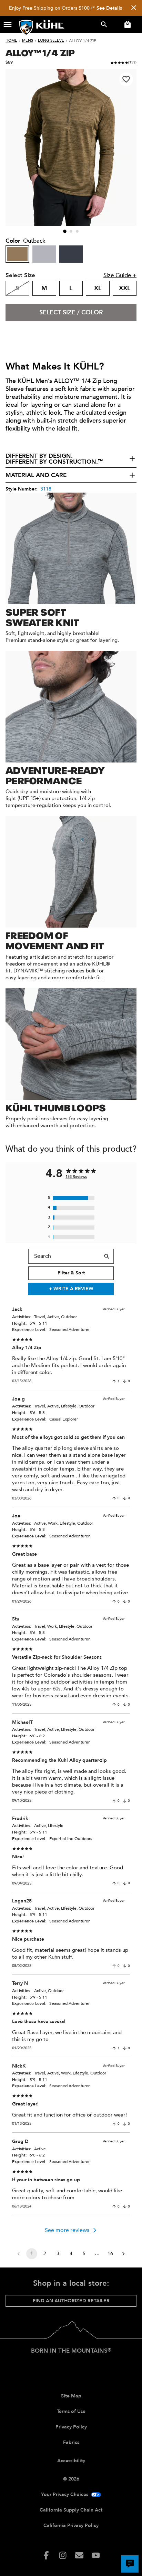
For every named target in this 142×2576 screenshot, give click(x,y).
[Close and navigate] (134, 8)
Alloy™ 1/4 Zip (40, 52)
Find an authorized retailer (71, 2301)
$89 (9, 62)
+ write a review (71, 1289)
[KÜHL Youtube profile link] (96, 2555)
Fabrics (71, 2442)
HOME (11, 41)
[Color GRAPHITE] (71, 254)
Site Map (71, 2396)
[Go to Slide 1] (65, 232)
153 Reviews (76, 1177)
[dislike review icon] (125, 1381)
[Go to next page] (123, 2254)
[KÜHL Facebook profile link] (46, 2555)
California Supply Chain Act (71, 2510)
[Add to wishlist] (126, 79)
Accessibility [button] (71, 2461)
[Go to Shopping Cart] (126, 24)
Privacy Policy (71, 2427)
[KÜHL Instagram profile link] (63, 2555)
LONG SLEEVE (51, 41)
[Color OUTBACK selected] (17, 254)
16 (110, 2254)
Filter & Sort (71, 1273)
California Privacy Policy (71, 2526)
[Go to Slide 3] (77, 231)
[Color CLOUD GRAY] (44, 254)
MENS (28, 41)
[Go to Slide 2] (71, 231)
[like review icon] (114, 1381)
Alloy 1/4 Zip (83, 41)
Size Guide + (120, 275)
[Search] (107, 1256)
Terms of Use (71, 2411)
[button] (8, 24)
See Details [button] (109, 8)
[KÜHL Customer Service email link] (79, 2555)
